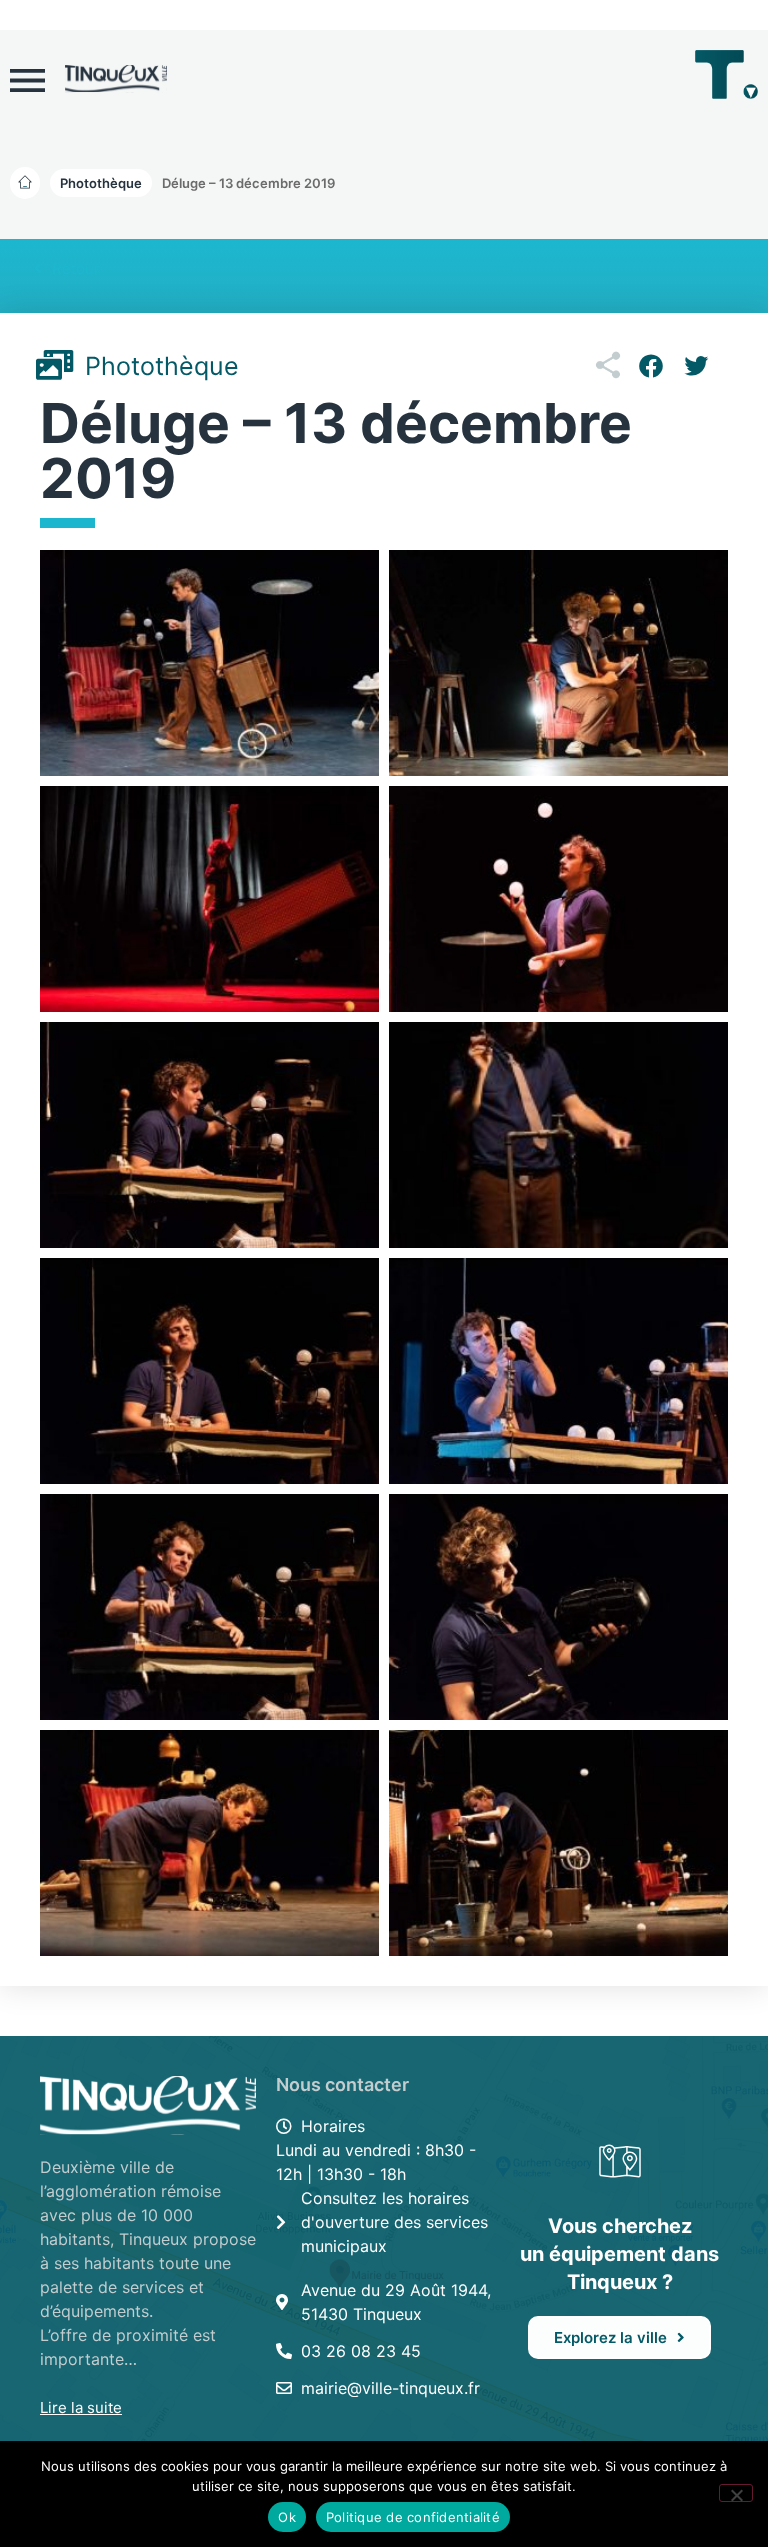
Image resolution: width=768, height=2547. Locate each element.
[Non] (736, 2493)
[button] (248, 183)
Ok (287, 2517)
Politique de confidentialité (413, 2517)
